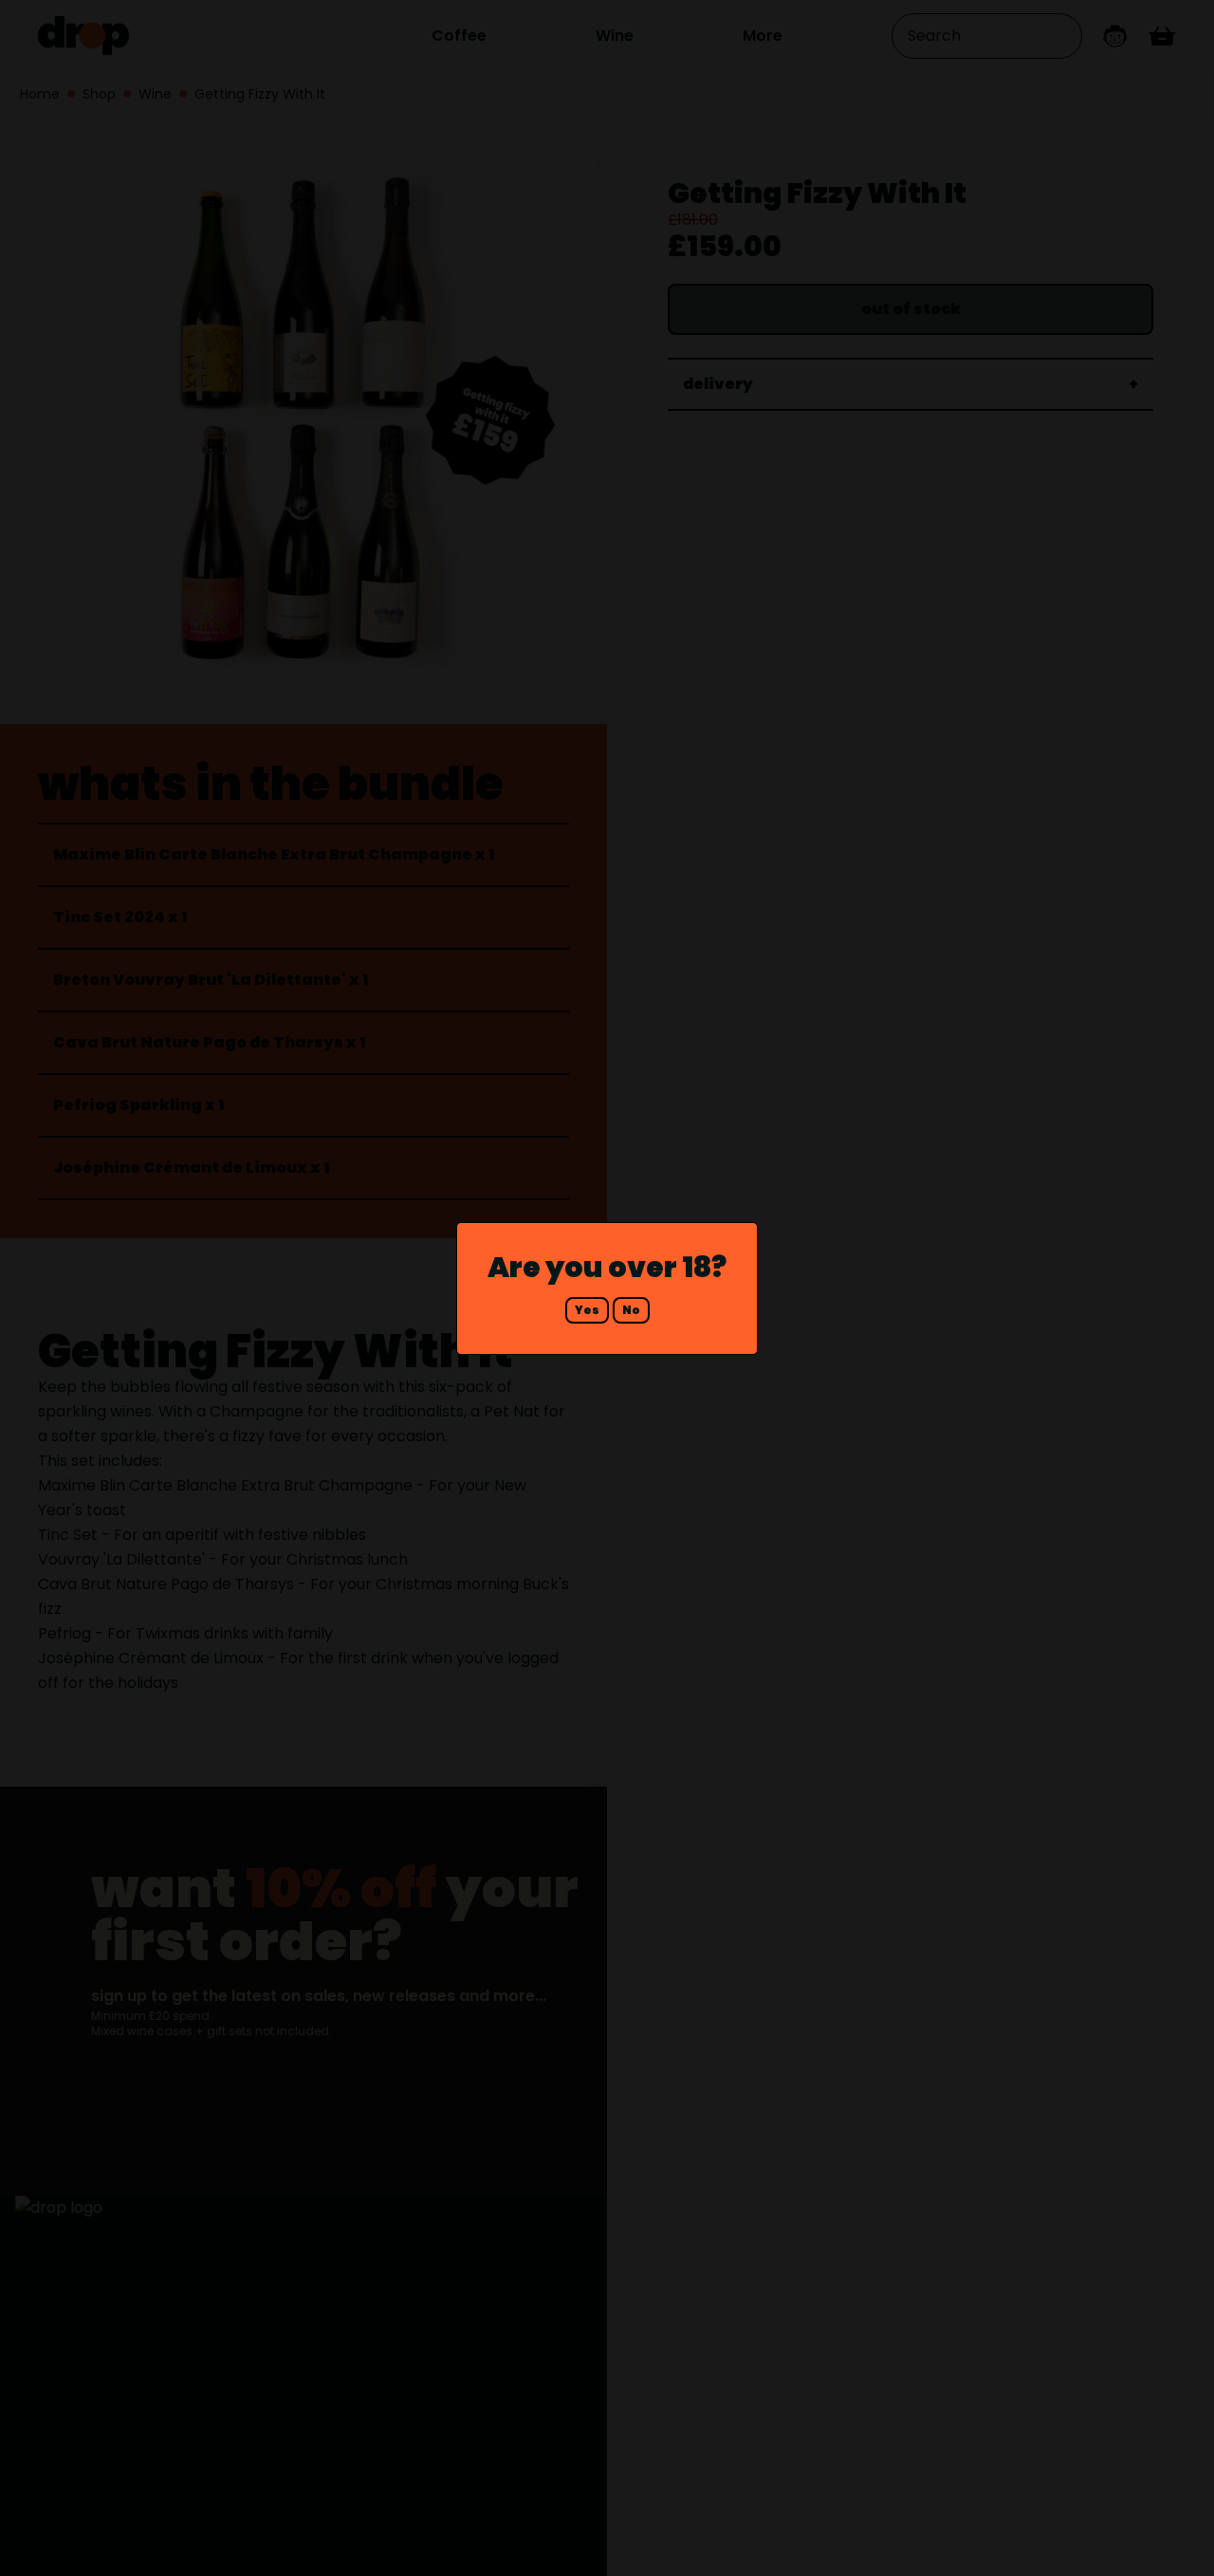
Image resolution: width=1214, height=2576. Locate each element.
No (631, 1310)
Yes (587, 1310)
